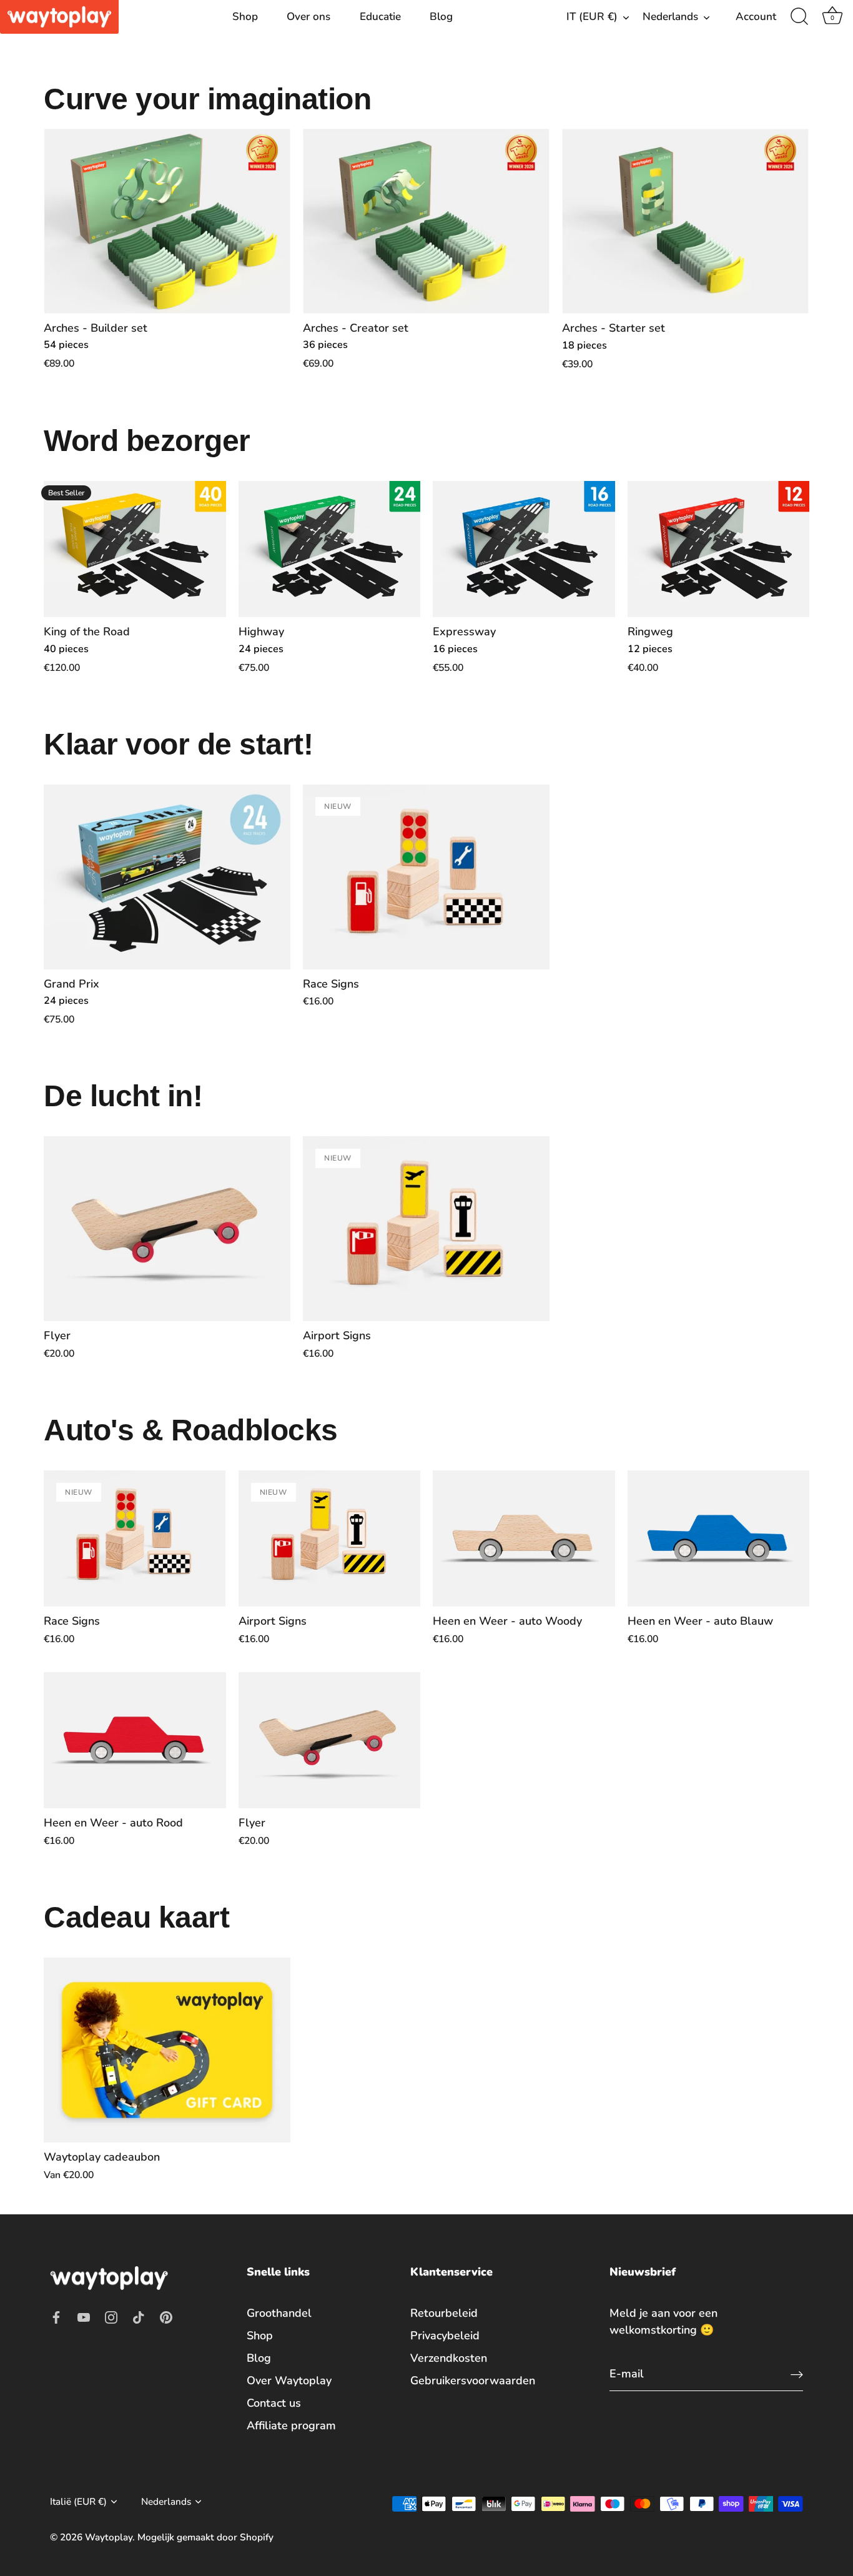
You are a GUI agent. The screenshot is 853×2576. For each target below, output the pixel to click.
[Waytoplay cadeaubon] (167, 2050)
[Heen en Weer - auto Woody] (524, 1539)
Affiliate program (291, 2425)
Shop (245, 17)
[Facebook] (56, 2316)
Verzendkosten (449, 2358)
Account (756, 17)
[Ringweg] (719, 549)
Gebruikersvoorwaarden (473, 2380)
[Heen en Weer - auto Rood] (135, 1741)
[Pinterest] (166, 2316)
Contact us (274, 2403)
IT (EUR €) (592, 17)
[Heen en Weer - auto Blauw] (719, 1539)
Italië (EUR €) (78, 2502)
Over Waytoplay (289, 2380)
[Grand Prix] (167, 877)
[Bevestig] (797, 2374)
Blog (441, 17)
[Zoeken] (799, 17)
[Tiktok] (139, 2316)
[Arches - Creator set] (426, 221)
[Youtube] (84, 2316)
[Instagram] (111, 2316)
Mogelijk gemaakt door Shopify (205, 2537)
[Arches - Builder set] (167, 221)
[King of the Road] (135, 549)
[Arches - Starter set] (685, 221)
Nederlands (670, 17)
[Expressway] (524, 549)
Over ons (308, 17)
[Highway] (330, 549)
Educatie (380, 17)
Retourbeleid (444, 2313)
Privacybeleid (445, 2336)
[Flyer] (167, 1229)
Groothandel (279, 2313)
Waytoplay (109, 2537)
